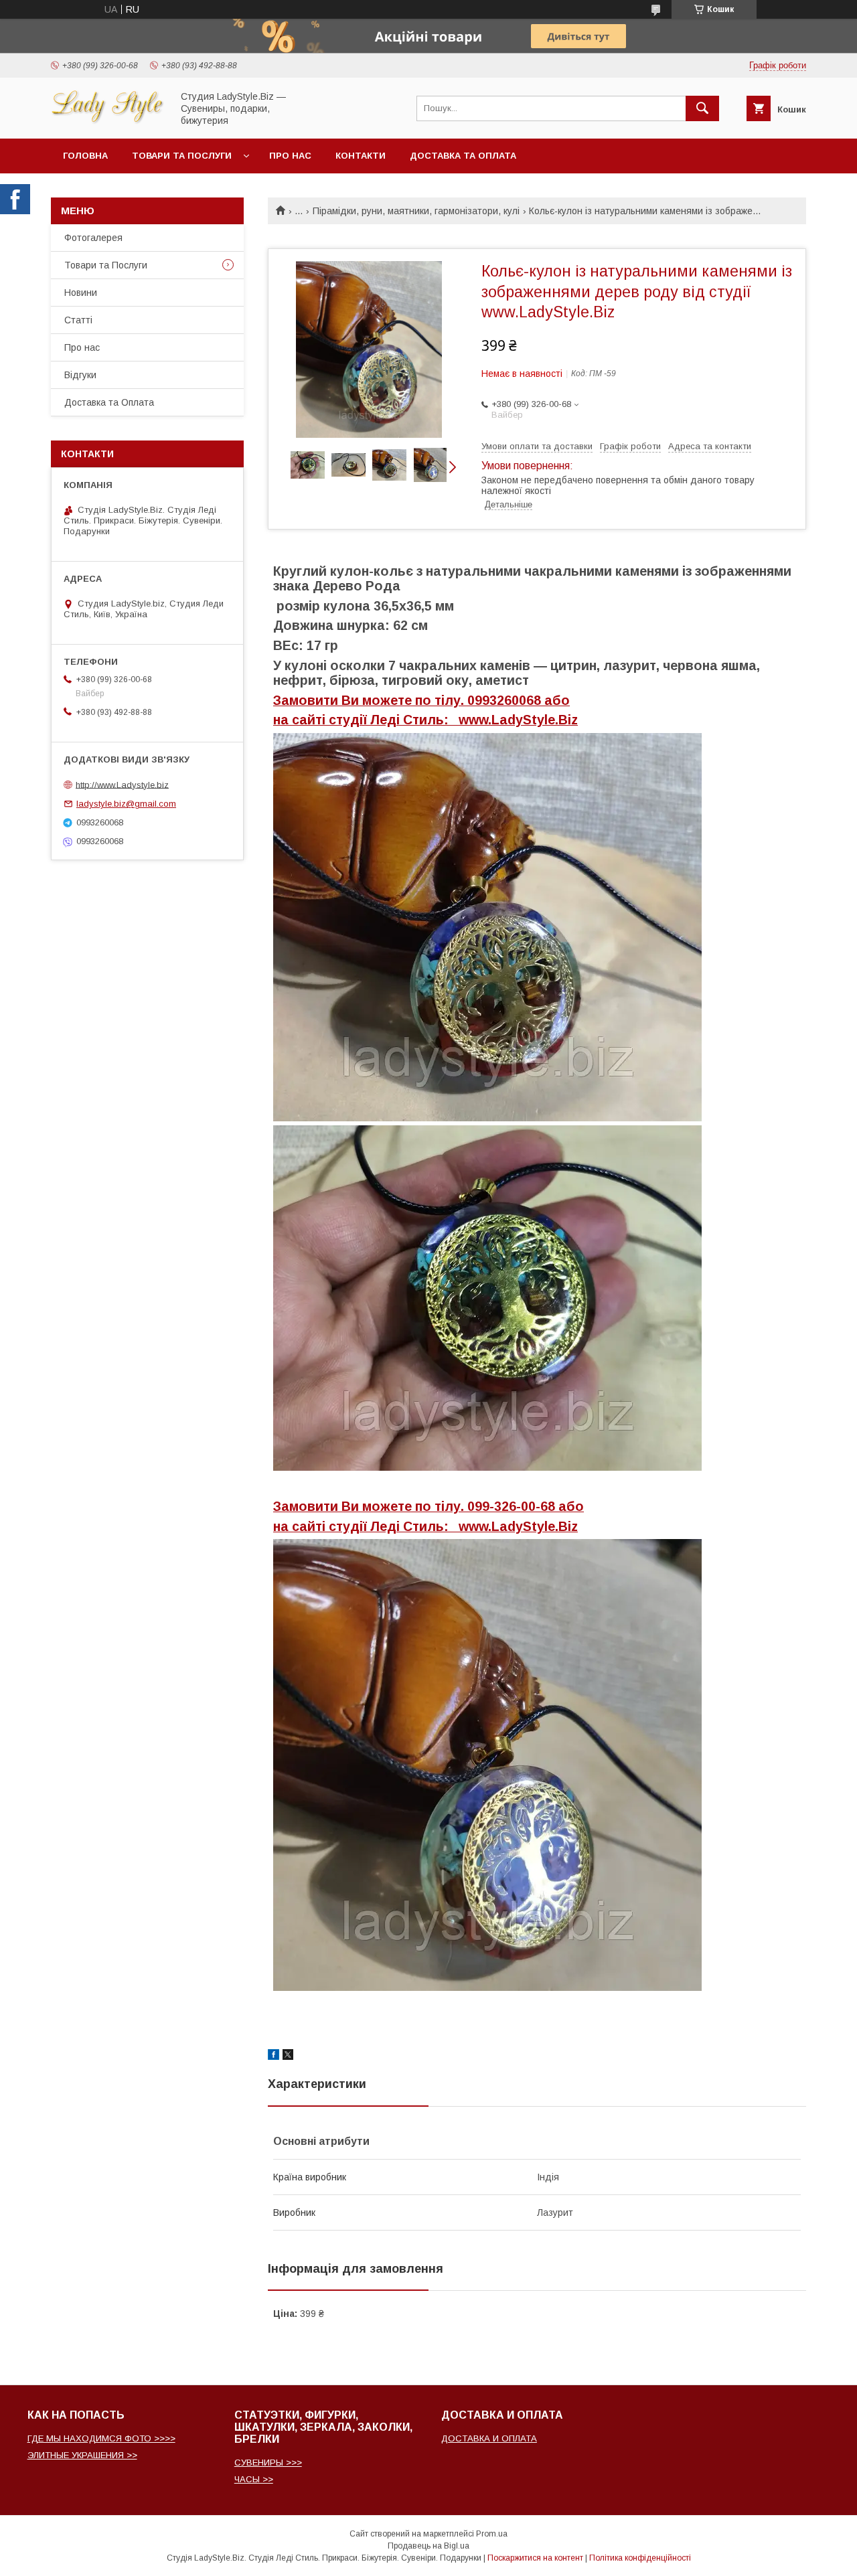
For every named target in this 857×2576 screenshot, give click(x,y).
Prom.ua (492, 2534)
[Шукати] (702, 108)
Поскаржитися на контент (535, 2558)
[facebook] (274, 2057)
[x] (288, 2057)
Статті (78, 320)
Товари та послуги (182, 156)
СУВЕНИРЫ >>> (268, 2463)
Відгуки (80, 375)
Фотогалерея (93, 238)
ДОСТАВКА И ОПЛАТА (489, 2438)
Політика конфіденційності (640, 2558)
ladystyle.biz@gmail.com (126, 804)
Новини (81, 293)
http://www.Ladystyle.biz (122, 784)
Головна (85, 156)
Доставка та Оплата (463, 156)
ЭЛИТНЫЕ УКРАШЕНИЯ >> (82, 2455)
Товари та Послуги (106, 265)
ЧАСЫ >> (254, 2479)
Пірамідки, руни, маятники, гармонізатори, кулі (416, 211)
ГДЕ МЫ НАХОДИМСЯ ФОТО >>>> (101, 2438)
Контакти (361, 156)
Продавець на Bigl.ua (428, 2546)
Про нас (290, 156)
